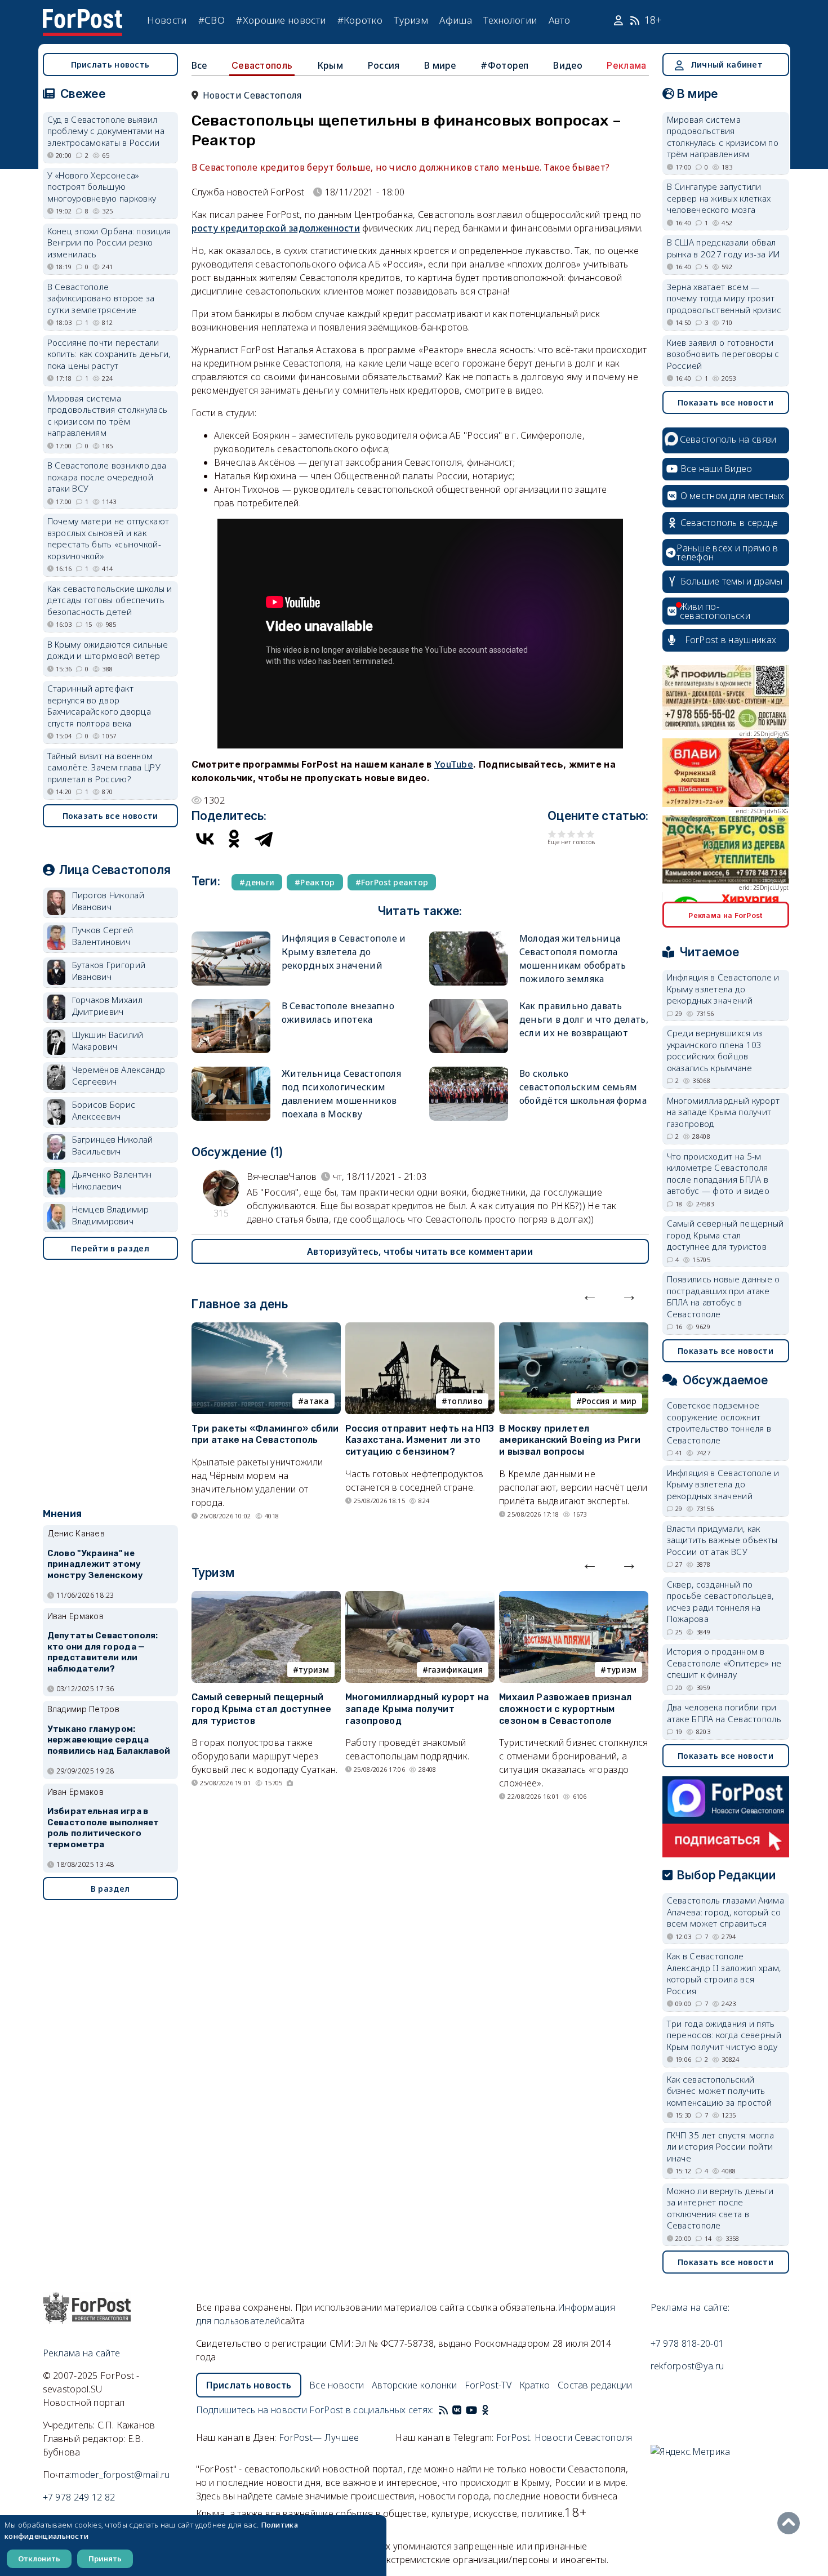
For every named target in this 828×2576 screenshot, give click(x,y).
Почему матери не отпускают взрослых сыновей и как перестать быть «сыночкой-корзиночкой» (108, 538)
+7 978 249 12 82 (79, 2497)
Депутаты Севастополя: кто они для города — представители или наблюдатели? (103, 1652)
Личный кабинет (727, 64)
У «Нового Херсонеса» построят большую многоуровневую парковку (102, 187)
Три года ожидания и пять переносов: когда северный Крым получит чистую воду (724, 2035)
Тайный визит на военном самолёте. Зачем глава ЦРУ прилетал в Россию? (104, 767)
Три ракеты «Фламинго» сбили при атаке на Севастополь (265, 1434)
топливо (465, 1401)
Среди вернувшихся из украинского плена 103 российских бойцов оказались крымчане (715, 1050)
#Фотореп (504, 65)
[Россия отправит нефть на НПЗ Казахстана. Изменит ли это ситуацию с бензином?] (420, 1329)
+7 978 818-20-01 (687, 2343)
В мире (440, 65)
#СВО (212, 20)
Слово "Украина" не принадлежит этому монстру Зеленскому (95, 1565)
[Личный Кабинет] (620, 20)
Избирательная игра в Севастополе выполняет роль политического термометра (103, 1828)
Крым (330, 65)
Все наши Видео (716, 469)
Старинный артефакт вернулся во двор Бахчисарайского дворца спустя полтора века (99, 706)
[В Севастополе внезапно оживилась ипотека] (231, 1004)
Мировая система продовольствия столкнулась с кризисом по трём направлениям (108, 416)
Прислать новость (110, 64)
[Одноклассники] (234, 839)
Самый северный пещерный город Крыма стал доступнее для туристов (262, 1709)
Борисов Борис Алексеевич (104, 1110)
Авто (559, 20)
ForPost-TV (488, 2385)
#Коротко (360, 20)
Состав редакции (595, 2385)
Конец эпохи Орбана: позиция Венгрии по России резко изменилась (109, 242)
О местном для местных (733, 496)
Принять (105, 2559)
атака (316, 1401)
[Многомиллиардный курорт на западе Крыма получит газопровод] (420, 1598)
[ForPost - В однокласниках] (485, 2410)
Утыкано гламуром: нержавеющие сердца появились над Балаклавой (109, 1740)
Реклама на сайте (82, 2353)
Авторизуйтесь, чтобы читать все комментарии (420, 1251)
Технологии (510, 20)
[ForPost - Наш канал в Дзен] (493, 2410)
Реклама (626, 65)
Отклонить (39, 2559)
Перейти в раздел (110, 1248)
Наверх (791, 2523)
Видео (568, 65)
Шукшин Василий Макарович (108, 1040)
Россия (384, 65)
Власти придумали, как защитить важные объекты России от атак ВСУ (722, 1540)
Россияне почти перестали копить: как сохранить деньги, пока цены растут (109, 354)
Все (199, 65)
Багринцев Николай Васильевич (113, 1145)
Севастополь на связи (728, 439)
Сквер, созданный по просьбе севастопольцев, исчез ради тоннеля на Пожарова (720, 1602)
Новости (167, 20)
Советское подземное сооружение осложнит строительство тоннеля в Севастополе (719, 1423)
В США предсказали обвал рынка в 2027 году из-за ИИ (724, 248)
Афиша (456, 20)
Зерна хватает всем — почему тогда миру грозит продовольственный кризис (724, 298)
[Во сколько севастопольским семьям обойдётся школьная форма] (469, 1071)
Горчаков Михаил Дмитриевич (108, 1006)
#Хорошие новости (281, 20)
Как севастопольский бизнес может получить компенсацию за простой (720, 2091)
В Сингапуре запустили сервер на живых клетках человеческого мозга (719, 198)
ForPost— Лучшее (319, 2437)
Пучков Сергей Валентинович (103, 936)
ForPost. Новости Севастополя (564, 2437)
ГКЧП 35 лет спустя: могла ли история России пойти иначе (721, 2147)
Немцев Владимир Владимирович (111, 1215)
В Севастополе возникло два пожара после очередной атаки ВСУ (107, 477)
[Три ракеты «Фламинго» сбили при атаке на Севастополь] (266, 1329)
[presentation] (590, 1295)
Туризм (411, 20)
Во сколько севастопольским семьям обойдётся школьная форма (583, 1087)
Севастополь (262, 65)
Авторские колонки (414, 2385)
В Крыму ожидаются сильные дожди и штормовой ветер (108, 650)
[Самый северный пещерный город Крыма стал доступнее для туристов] (266, 1598)
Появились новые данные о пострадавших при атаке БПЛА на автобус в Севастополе (724, 1296)
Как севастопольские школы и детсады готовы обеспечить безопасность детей (110, 600)
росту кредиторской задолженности (276, 228)
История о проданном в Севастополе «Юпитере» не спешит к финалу (724, 1663)
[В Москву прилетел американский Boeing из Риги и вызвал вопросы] (574, 1329)
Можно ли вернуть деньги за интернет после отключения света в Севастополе (720, 2208)
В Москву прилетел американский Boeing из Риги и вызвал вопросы (570, 1440)
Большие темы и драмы (732, 581)
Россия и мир (609, 1401)
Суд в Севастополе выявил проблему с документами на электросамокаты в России (106, 131)
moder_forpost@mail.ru (121, 2475)
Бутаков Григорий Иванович (109, 971)
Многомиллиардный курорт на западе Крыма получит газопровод (417, 1709)
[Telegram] (264, 839)
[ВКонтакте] (205, 839)
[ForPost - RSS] (443, 2410)
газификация (455, 1670)
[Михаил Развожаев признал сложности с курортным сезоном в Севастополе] (574, 1598)
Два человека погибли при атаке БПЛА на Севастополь (724, 1713)
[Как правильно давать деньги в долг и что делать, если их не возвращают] (469, 1004)
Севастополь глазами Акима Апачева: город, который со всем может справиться (726, 1912)
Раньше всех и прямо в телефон (727, 552)
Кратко (535, 2385)
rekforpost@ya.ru (687, 2366)
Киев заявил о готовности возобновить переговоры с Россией (723, 354)
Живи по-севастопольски (715, 611)
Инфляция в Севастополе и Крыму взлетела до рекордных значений (344, 952)
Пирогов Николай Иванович (108, 901)
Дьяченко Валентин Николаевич (112, 1180)
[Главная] (83, 16)
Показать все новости (110, 816)
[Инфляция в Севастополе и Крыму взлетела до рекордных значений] (231, 936)
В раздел (110, 1889)
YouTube (454, 764)
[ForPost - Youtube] (471, 2410)
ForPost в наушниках (731, 640)
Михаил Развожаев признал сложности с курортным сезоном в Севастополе (565, 1709)
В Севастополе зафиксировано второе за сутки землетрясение (101, 298)
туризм (314, 1670)
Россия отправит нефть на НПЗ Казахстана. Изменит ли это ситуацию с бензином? (420, 1440)
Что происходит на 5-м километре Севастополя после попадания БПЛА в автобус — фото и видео (718, 1174)
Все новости (337, 2385)
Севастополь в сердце (729, 523)
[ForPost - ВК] (457, 2410)
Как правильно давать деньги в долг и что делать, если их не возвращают (584, 1019)
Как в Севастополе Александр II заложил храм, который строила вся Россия (724, 1973)
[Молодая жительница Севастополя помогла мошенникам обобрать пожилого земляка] (469, 936)
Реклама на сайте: (690, 2307)
